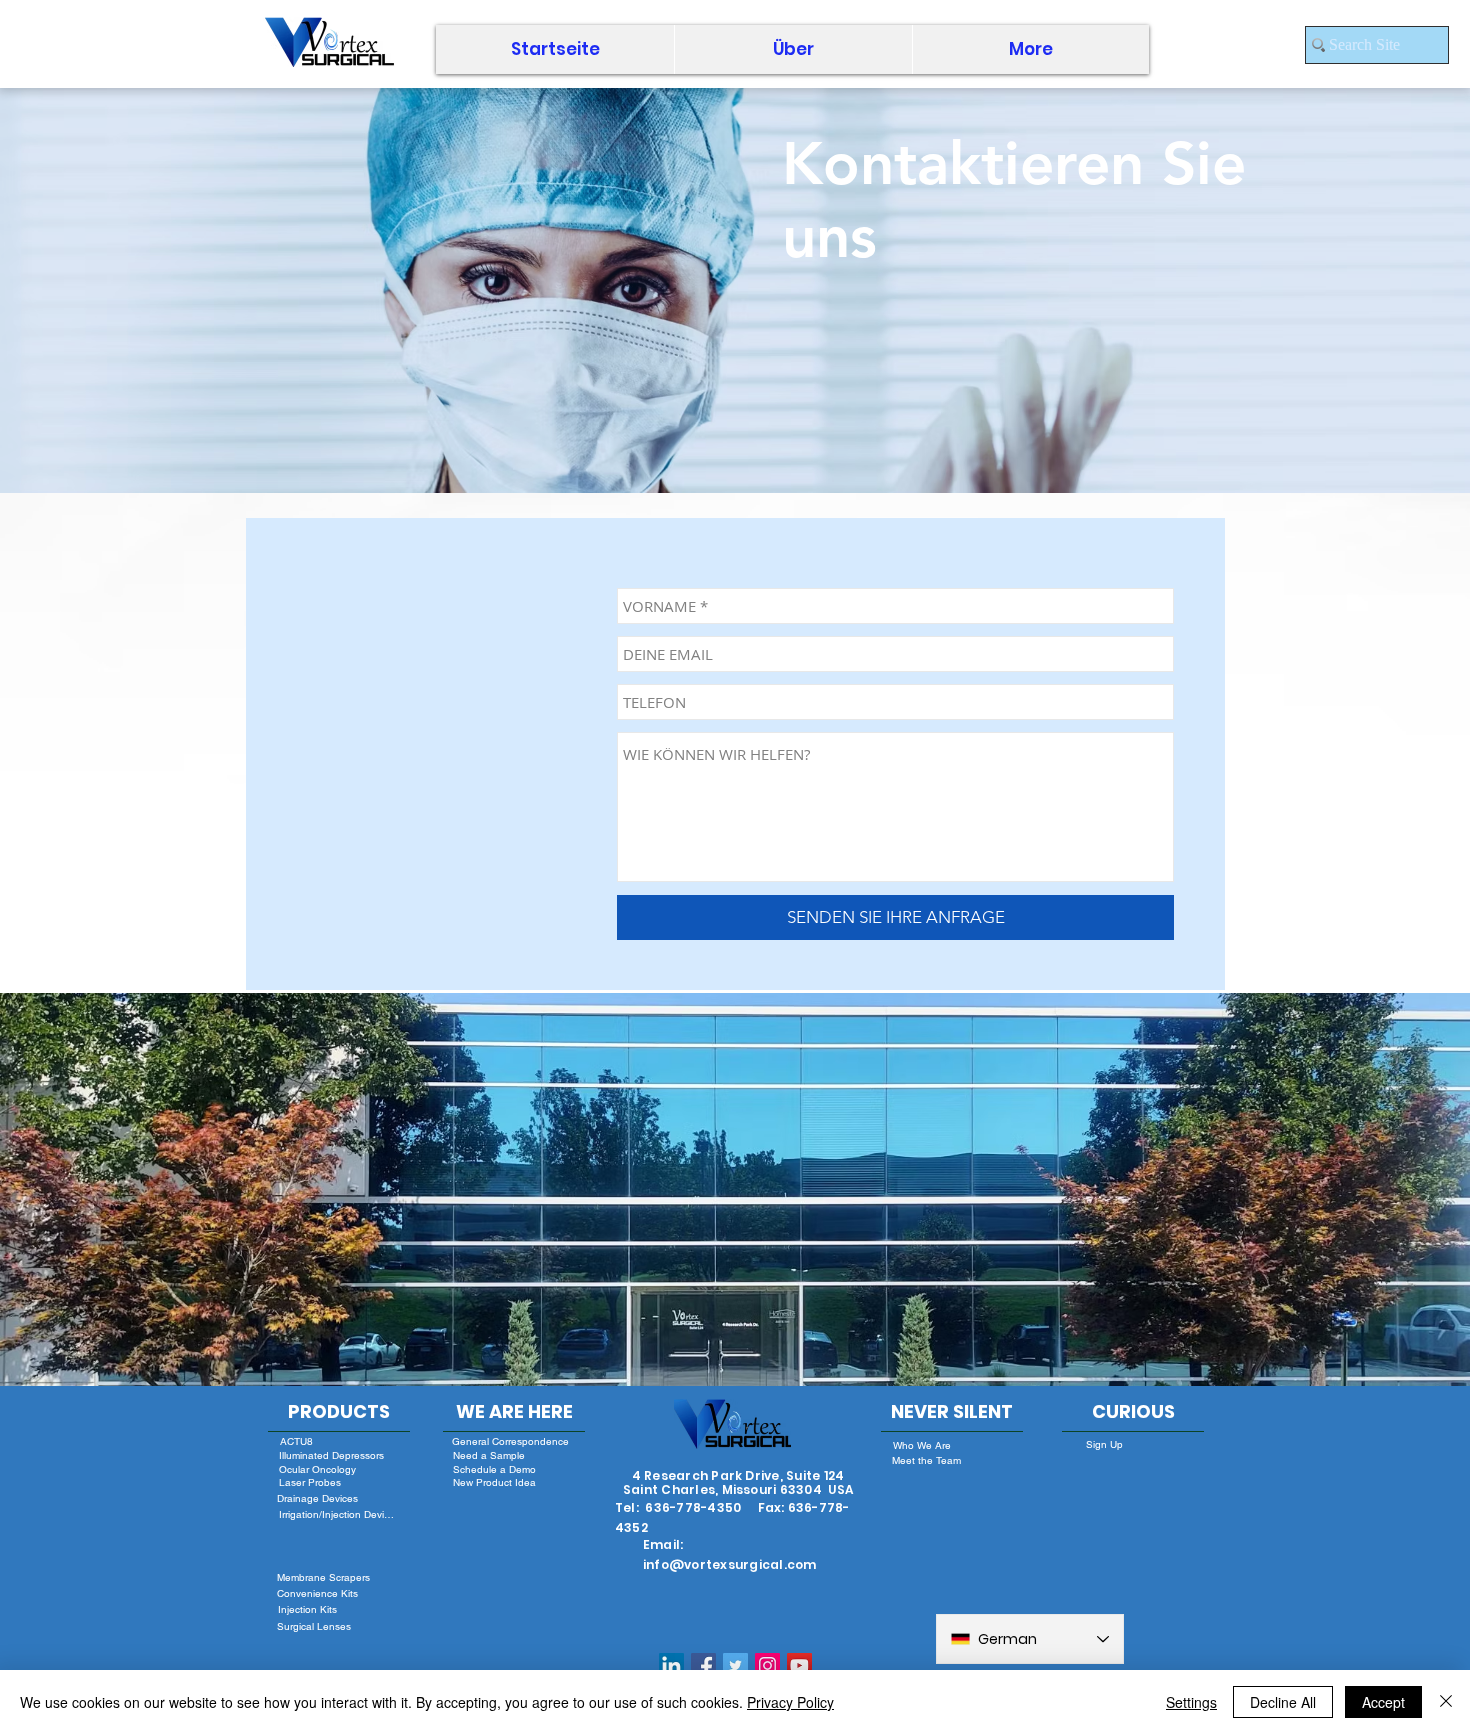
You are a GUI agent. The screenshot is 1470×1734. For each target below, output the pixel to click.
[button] (793, 49)
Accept (1383, 1702)
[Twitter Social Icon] (735, 1665)
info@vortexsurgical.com (730, 1564)
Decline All (1283, 1702)
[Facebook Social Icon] (703, 1665)
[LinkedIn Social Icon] (671, 1665)
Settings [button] (1191, 1702)
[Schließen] (1446, 1702)
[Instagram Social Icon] (767, 1665)
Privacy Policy (790, 1702)
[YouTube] (799, 1665)
